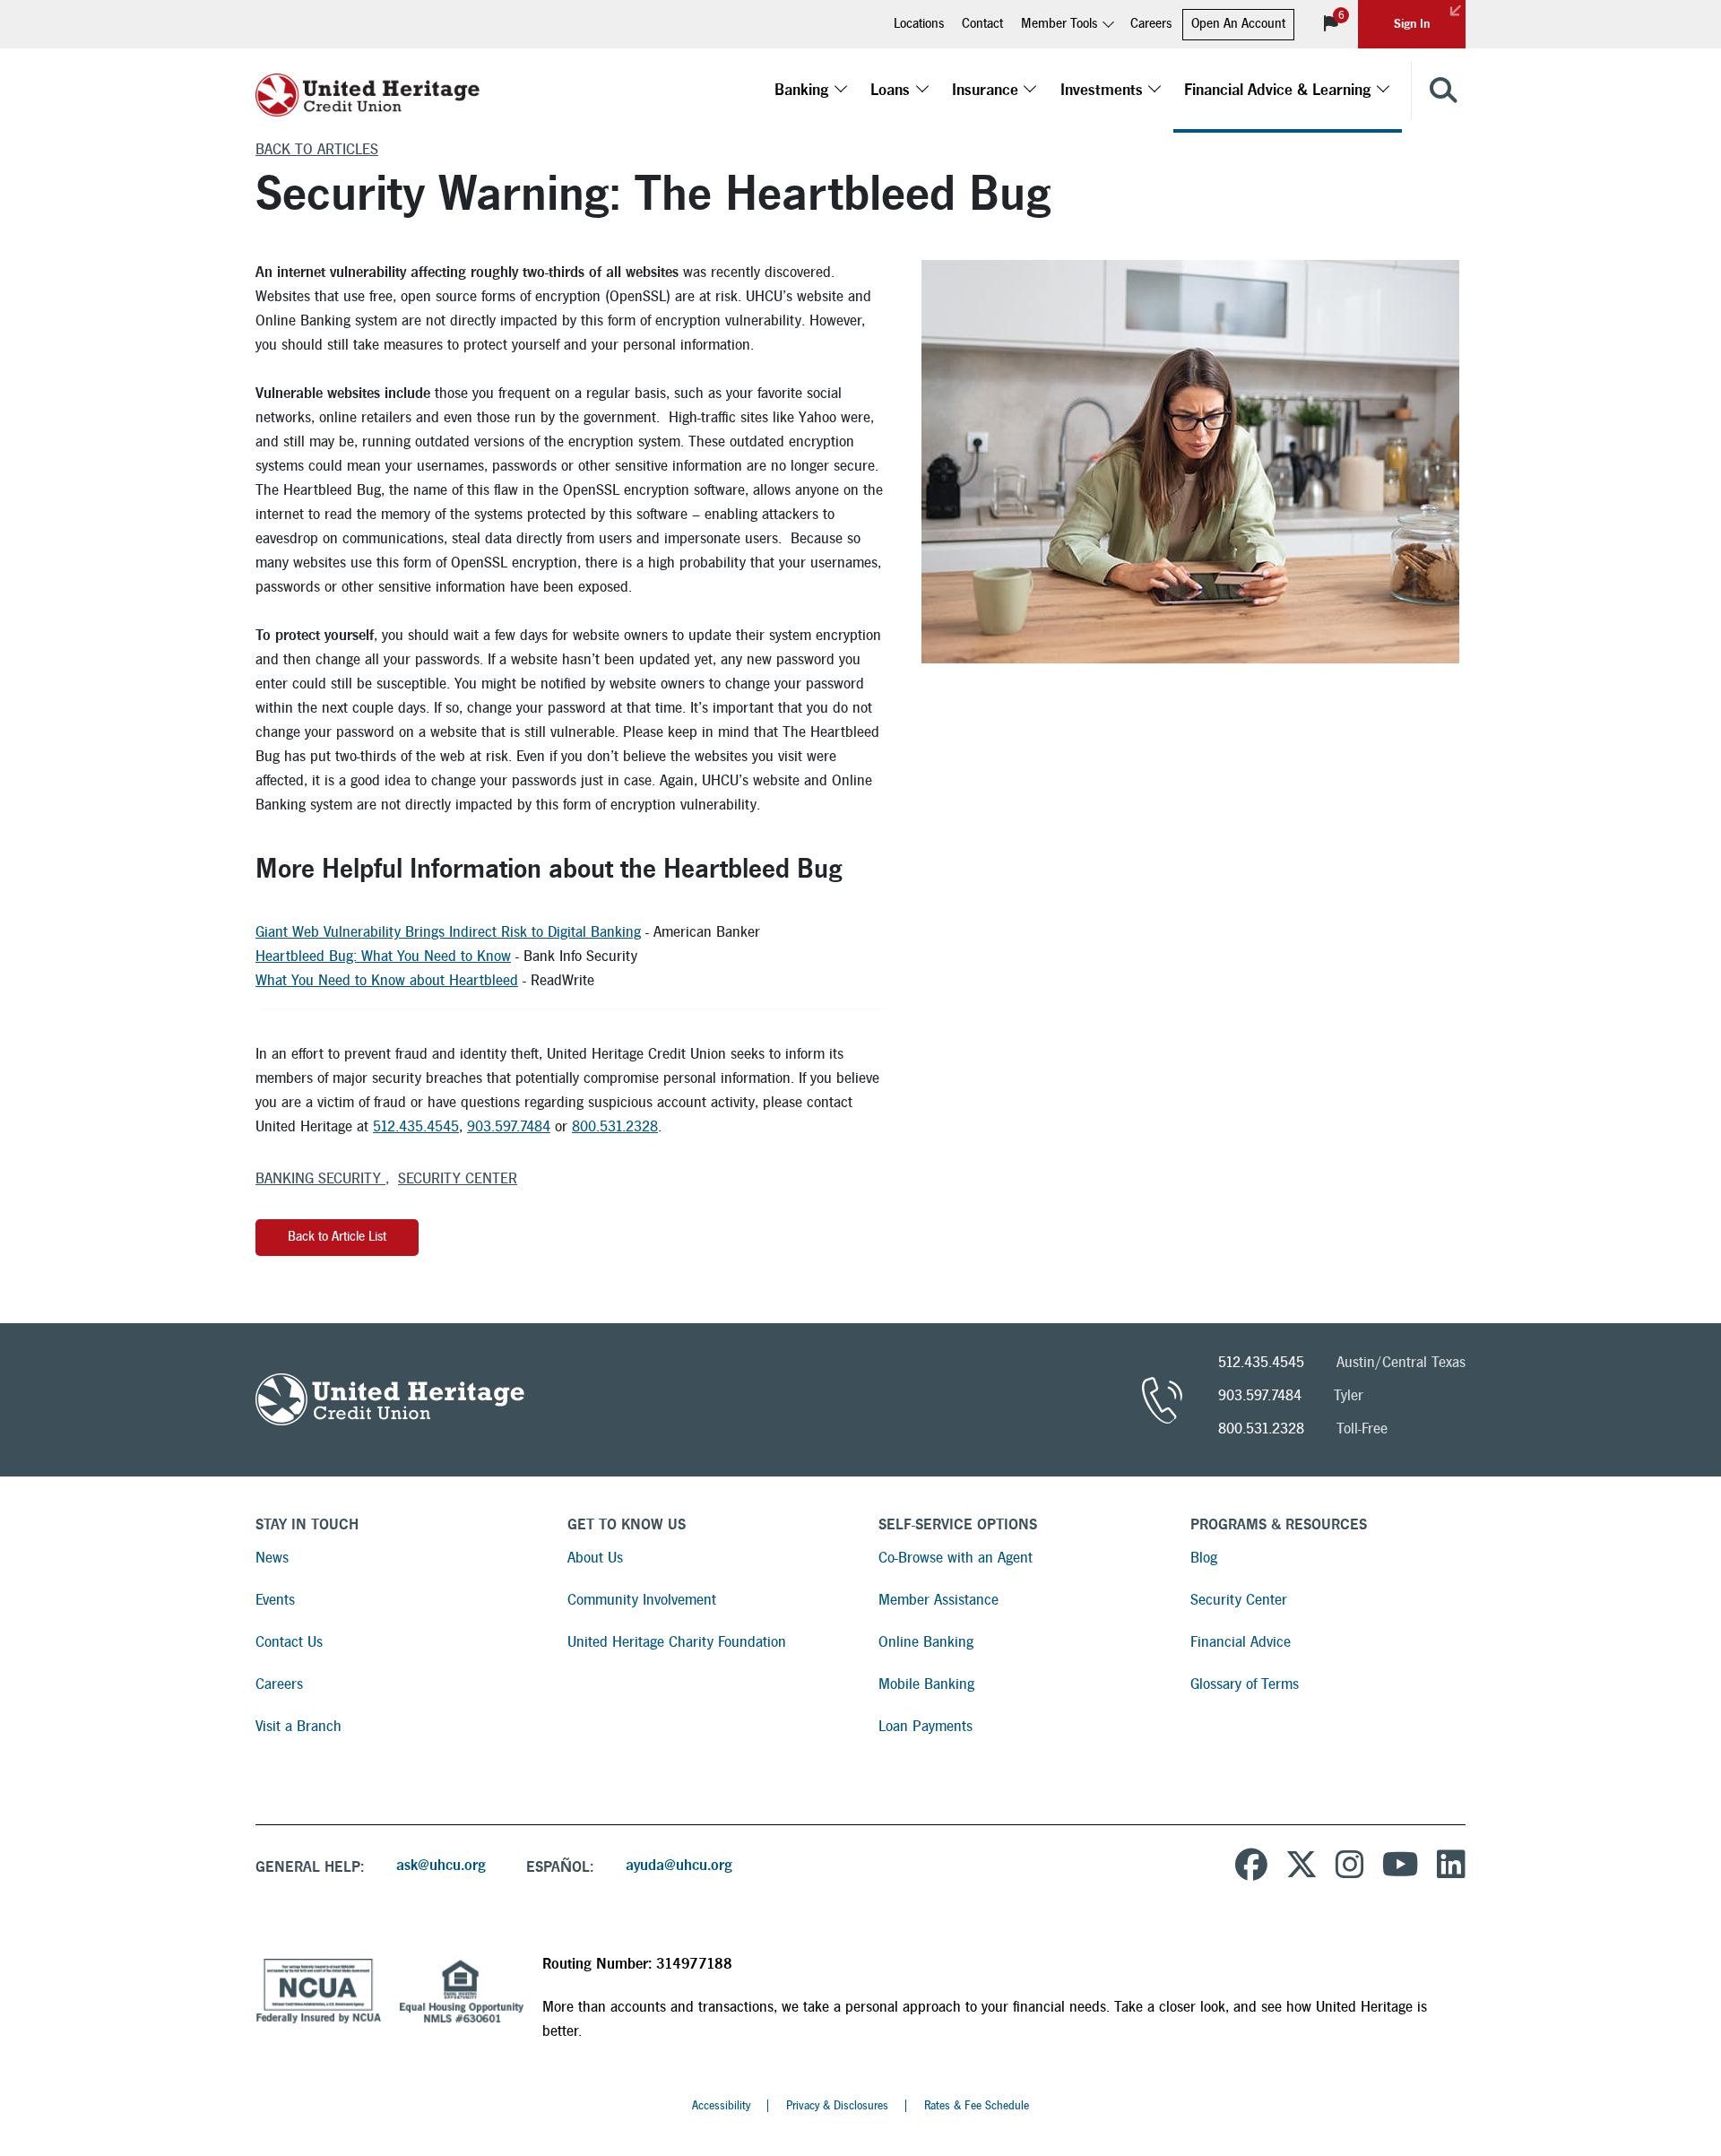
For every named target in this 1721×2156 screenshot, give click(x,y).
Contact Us (289, 1642)
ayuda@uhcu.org (679, 1865)
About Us (595, 1558)
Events (275, 1600)
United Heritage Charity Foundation (677, 1642)
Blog (1204, 1558)
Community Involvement (642, 1600)
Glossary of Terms (1245, 1684)
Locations (919, 24)
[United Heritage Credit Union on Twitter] (1302, 1867)
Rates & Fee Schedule (977, 2106)
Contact (982, 24)
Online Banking (926, 1642)
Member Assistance (938, 1600)
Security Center (458, 1178)
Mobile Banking (926, 1684)
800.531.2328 (615, 1126)
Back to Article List (337, 1237)
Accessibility (721, 2106)
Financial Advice (1241, 1642)
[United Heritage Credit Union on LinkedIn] (1451, 1867)
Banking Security (320, 1178)
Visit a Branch (298, 1726)
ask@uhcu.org (441, 1865)
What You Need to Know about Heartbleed (387, 980)
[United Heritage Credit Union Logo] (368, 91)
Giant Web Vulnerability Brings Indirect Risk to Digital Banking (448, 932)
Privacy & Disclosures (837, 2106)
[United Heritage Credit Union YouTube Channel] (1401, 1867)
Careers (1151, 24)
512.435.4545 (416, 1126)
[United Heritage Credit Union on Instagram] (1350, 1867)
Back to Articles (317, 149)
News (272, 1558)
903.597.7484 (509, 1126)
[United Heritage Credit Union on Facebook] (1251, 1867)
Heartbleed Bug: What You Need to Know (383, 956)
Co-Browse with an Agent (956, 1558)
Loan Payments (925, 1726)
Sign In (1412, 24)
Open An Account (1238, 24)
